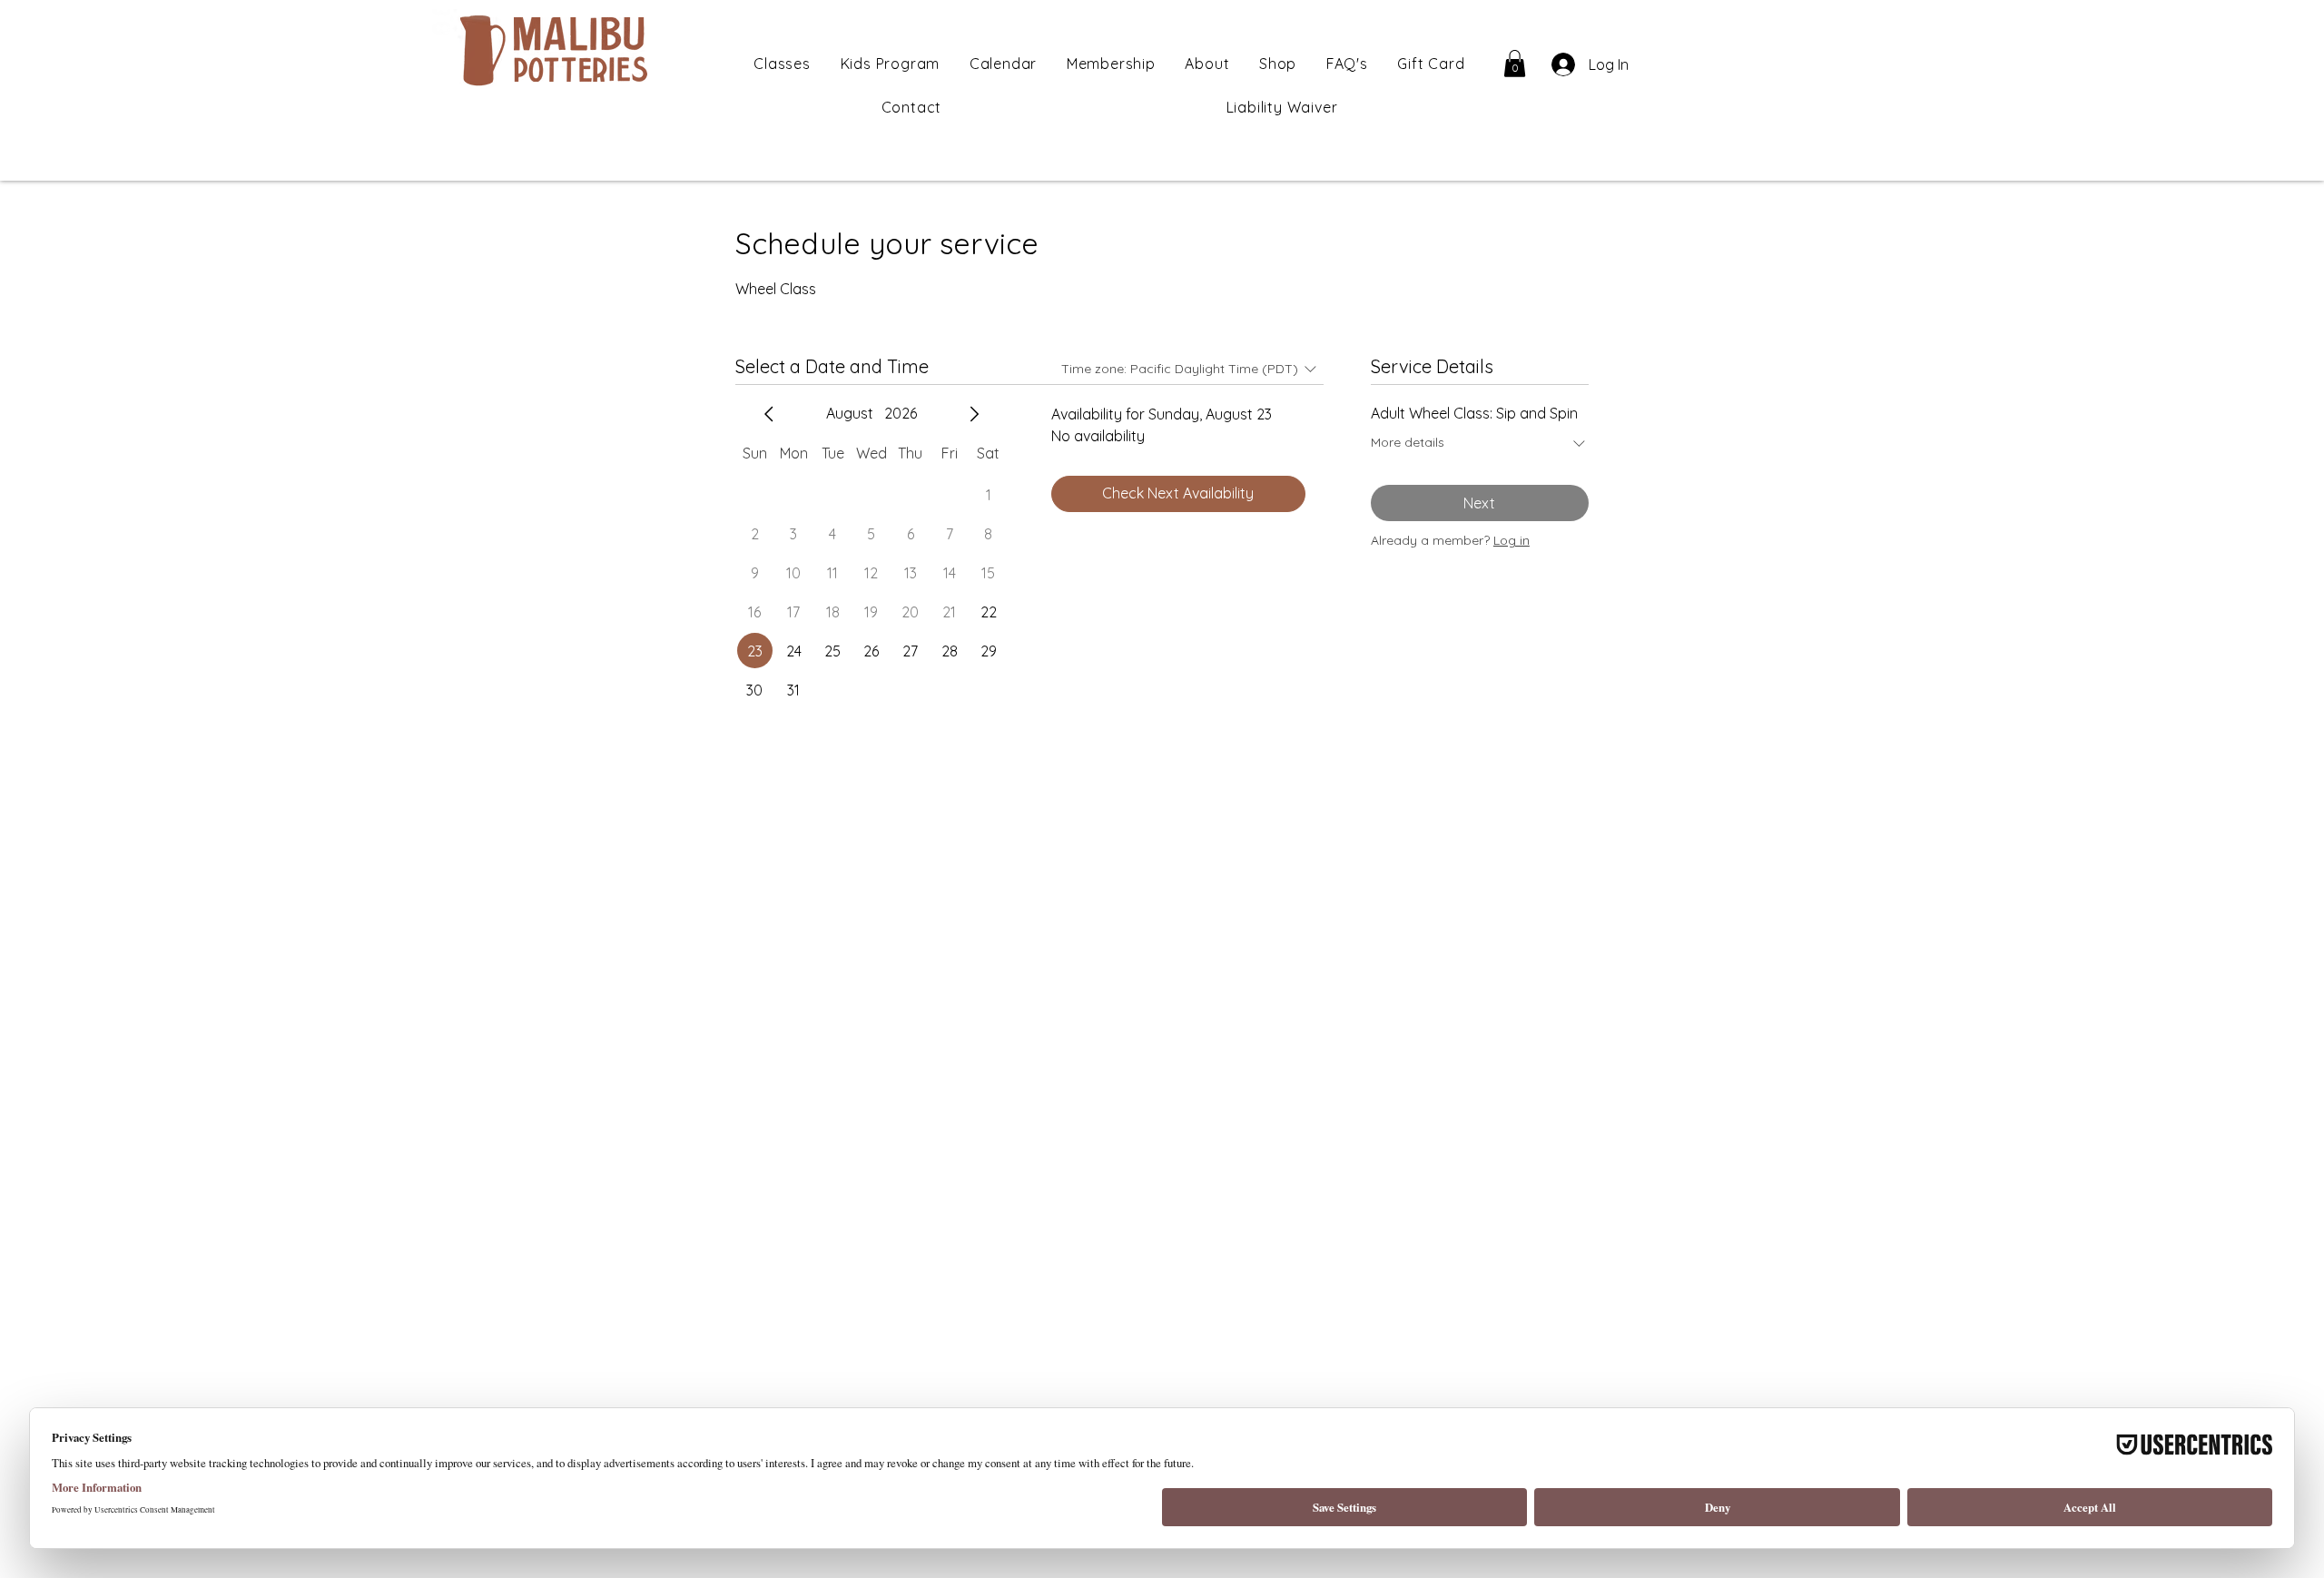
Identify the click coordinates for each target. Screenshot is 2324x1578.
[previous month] (769, 414)
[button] (1515, 64)
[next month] (974, 414)
